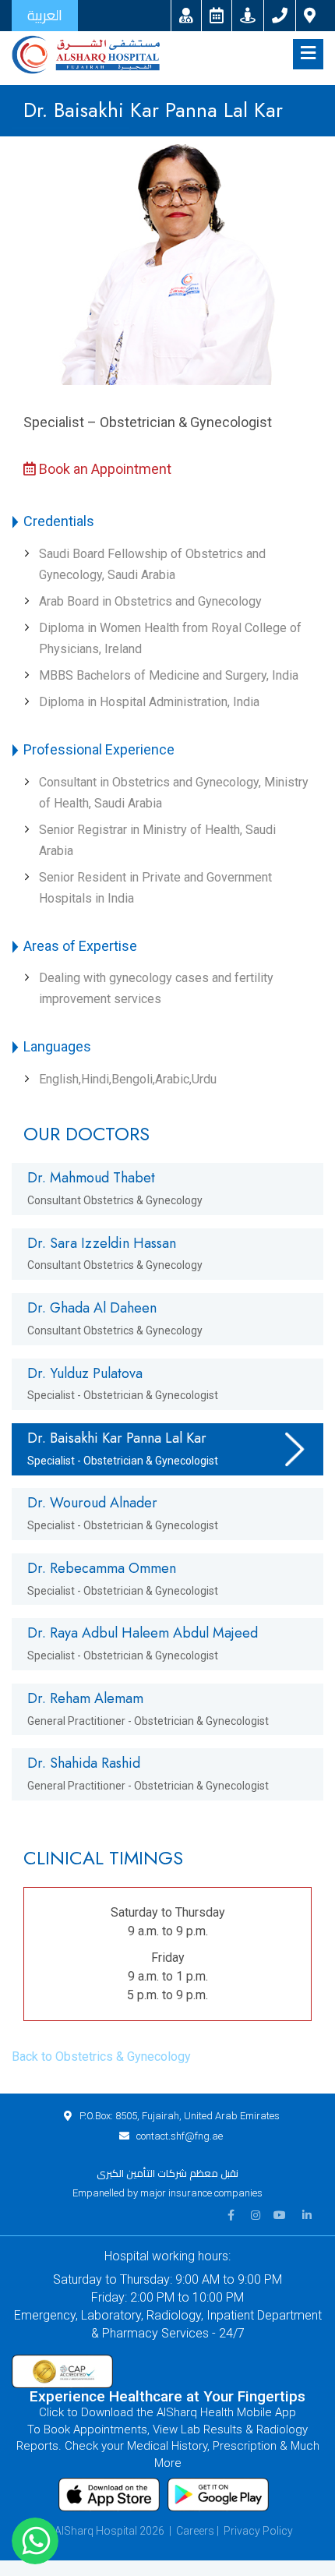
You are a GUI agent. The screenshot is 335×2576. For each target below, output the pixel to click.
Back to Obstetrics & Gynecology (101, 2057)
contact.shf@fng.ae (180, 2136)
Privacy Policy (258, 2531)
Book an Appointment (104, 469)
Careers (195, 2531)
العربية (45, 15)
